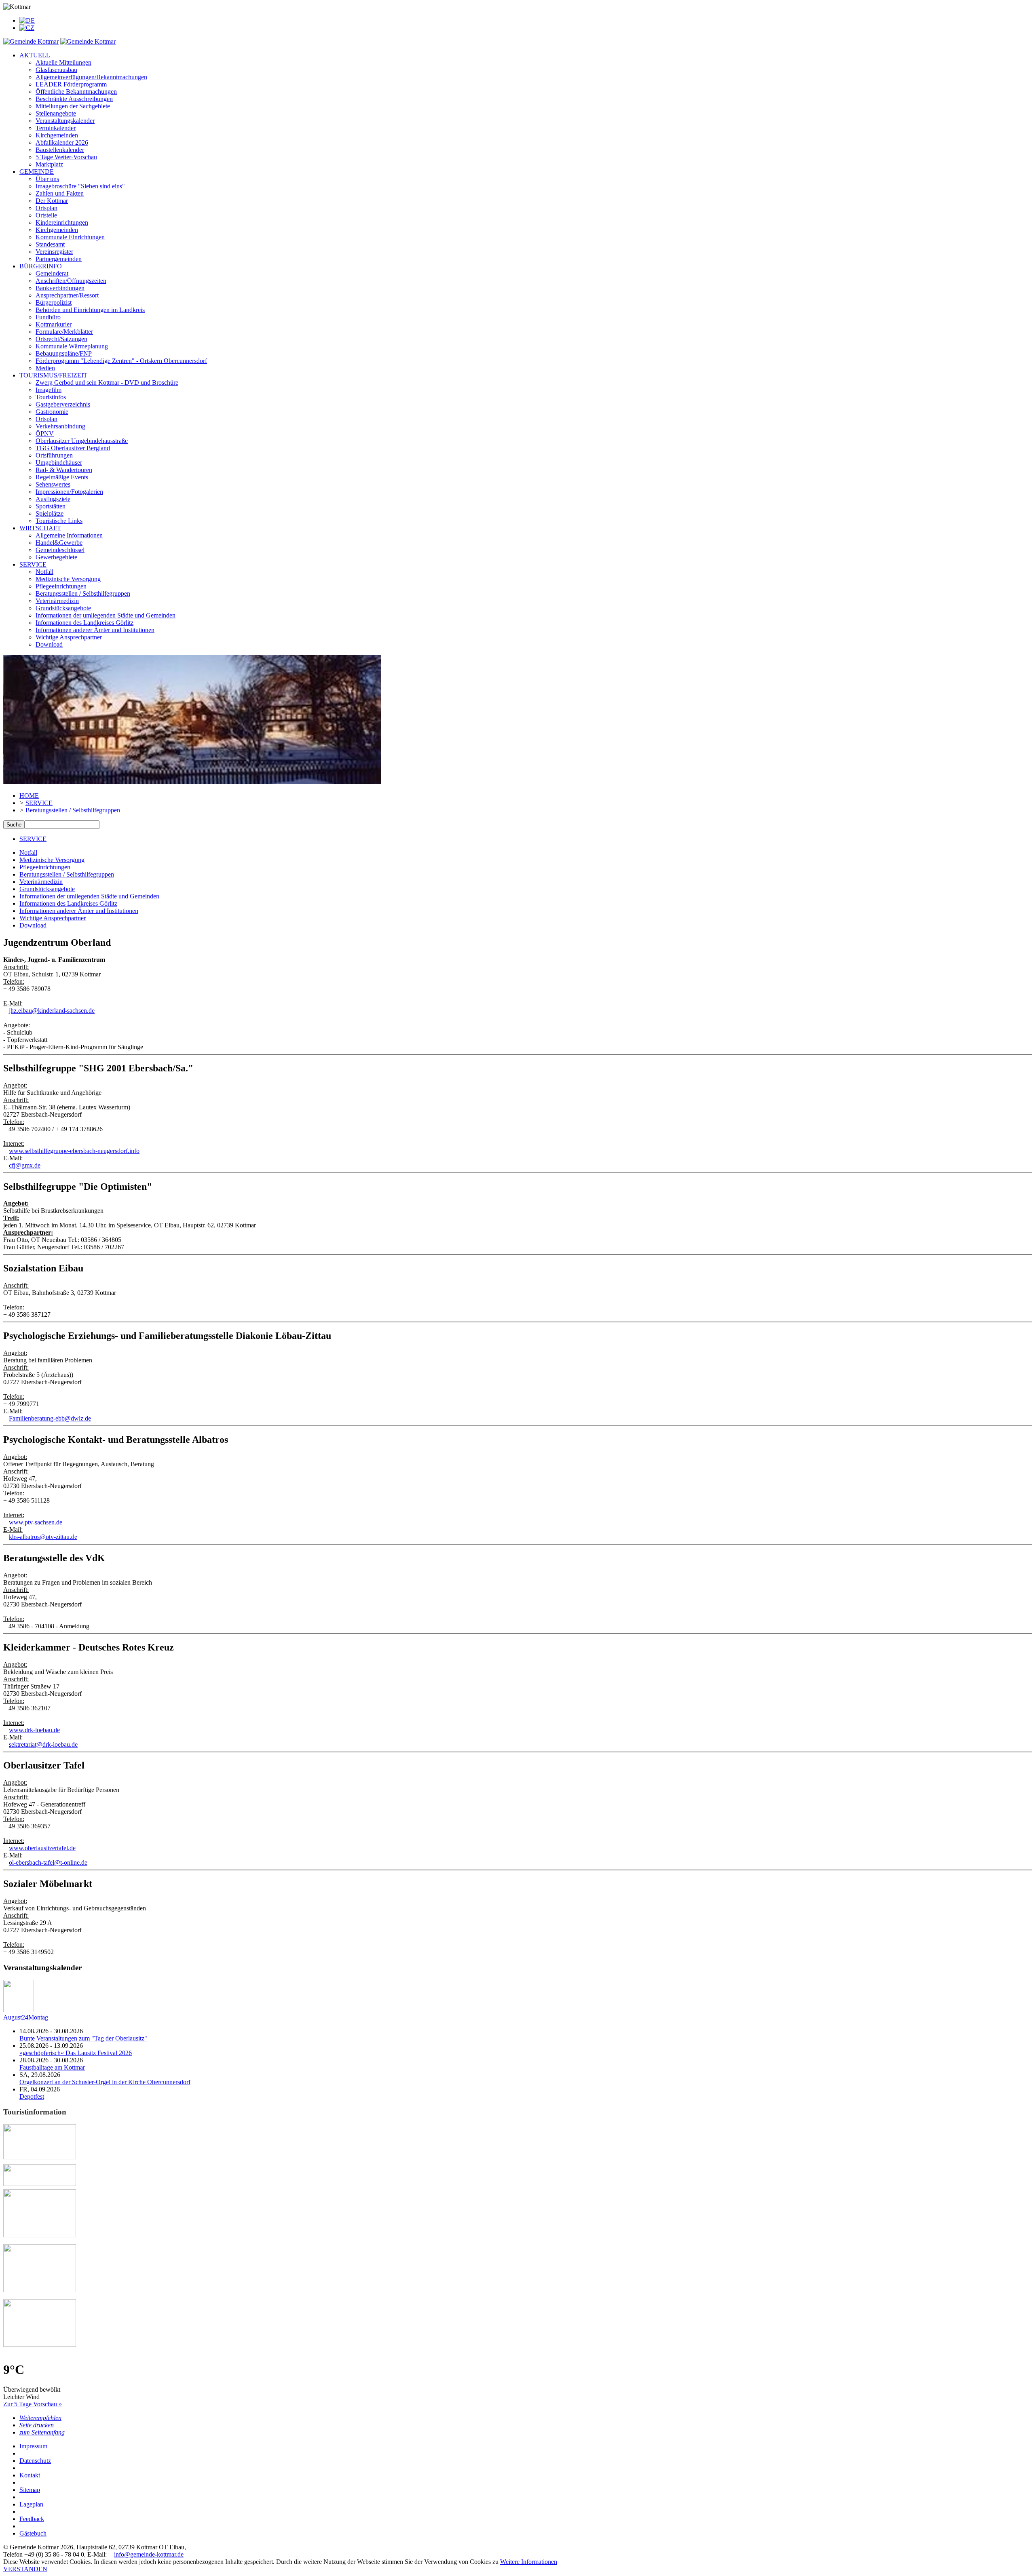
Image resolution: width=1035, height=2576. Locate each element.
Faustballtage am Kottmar (52, 2067)
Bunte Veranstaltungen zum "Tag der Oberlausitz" (83, 2038)
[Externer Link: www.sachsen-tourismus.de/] (40, 2290)
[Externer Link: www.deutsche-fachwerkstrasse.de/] (40, 2184)
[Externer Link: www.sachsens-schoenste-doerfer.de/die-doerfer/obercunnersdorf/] (40, 2235)
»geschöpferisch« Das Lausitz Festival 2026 (76, 2053)
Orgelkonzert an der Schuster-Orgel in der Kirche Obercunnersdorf (105, 2082)
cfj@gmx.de (25, 1165)
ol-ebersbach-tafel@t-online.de (48, 1862)
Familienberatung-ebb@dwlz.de (50, 1418)
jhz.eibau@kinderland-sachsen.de (52, 1011)
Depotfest (32, 2096)
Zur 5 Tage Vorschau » (33, 2404)
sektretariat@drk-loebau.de (43, 1744)
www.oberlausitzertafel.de (42, 1848)
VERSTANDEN (25, 2569)
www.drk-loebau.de (34, 1730)
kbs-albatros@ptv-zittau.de (43, 1537)
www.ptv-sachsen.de (36, 1522)
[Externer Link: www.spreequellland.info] (40, 2157)
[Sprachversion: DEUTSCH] (27, 20)
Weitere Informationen (529, 2562)
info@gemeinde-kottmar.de (149, 2554)
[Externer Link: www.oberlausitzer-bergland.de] (40, 2345)
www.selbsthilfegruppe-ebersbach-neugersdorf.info (74, 1151)
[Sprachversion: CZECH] (27, 28)
